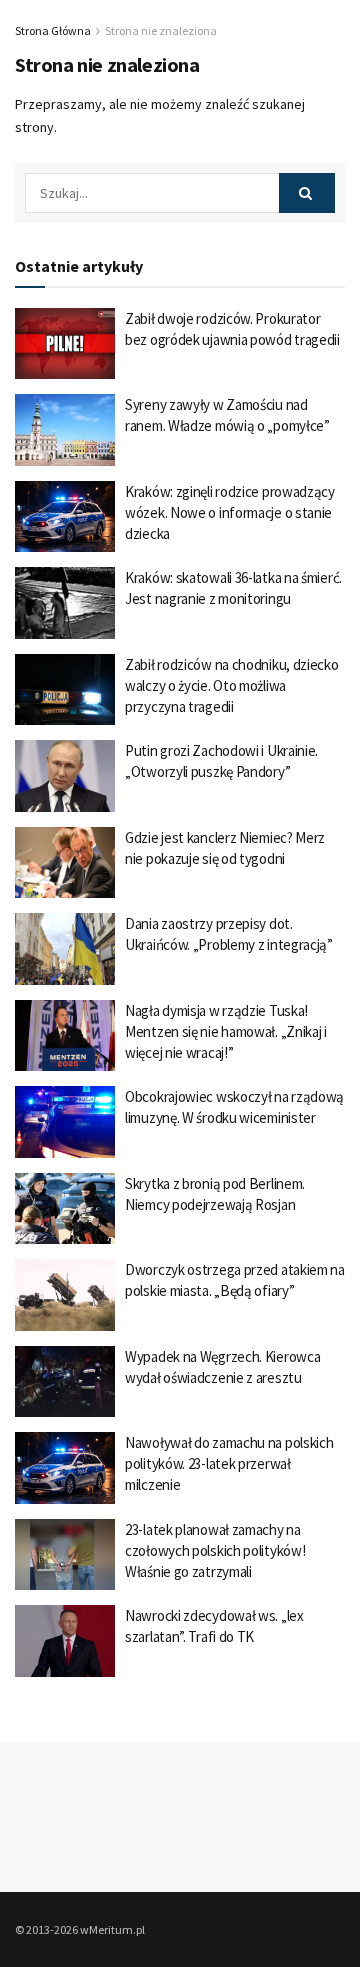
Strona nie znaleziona (161, 30)
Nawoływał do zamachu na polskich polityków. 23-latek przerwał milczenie (229, 1463)
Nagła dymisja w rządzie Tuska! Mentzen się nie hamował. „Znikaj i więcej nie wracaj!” (226, 1031)
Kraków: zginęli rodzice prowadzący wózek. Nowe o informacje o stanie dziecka (230, 512)
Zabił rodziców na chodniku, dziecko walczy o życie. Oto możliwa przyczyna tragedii (232, 685)
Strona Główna (53, 30)
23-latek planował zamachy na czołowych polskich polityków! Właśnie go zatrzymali (215, 1550)
